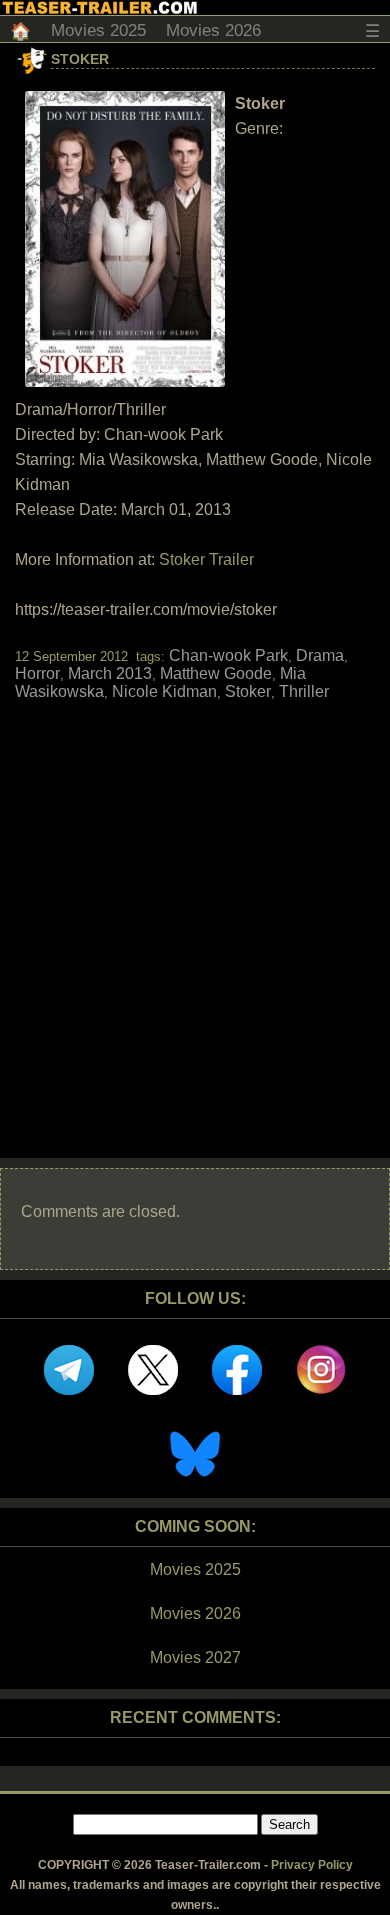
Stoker (80, 59)
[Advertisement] (195, 912)
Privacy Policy (312, 1865)
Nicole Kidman (164, 691)
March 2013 (110, 673)
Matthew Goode (216, 673)
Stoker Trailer (206, 559)
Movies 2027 (195, 1657)
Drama (320, 655)
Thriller (304, 691)
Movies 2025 (98, 30)
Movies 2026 (213, 30)
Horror (37, 673)
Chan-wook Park (228, 655)
